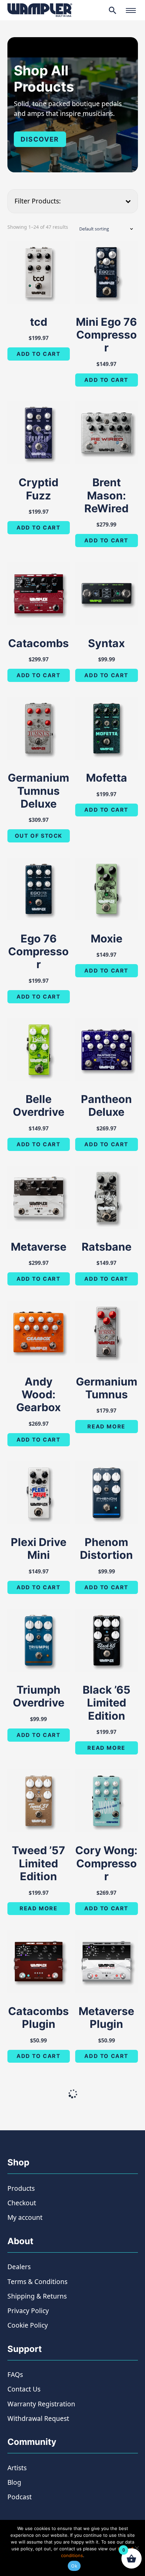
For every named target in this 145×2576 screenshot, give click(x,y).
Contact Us (24, 2389)
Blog (14, 2482)
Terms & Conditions (37, 2281)
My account (25, 2217)
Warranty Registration (41, 2404)
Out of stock (39, 836)
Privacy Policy (28, 2311)
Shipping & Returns (37, 2296)
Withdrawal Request (38, 2418)
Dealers (19, 2267)
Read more (106, 1426)
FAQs (15, 2374)
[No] (137, 2548)
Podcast (20, 2497)
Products (21, 2188)
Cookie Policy (28, 2325)
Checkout (22, 2203)
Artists (17, 2468)
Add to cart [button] (39, 354)
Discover (40, 139)
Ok (74, 2566)
